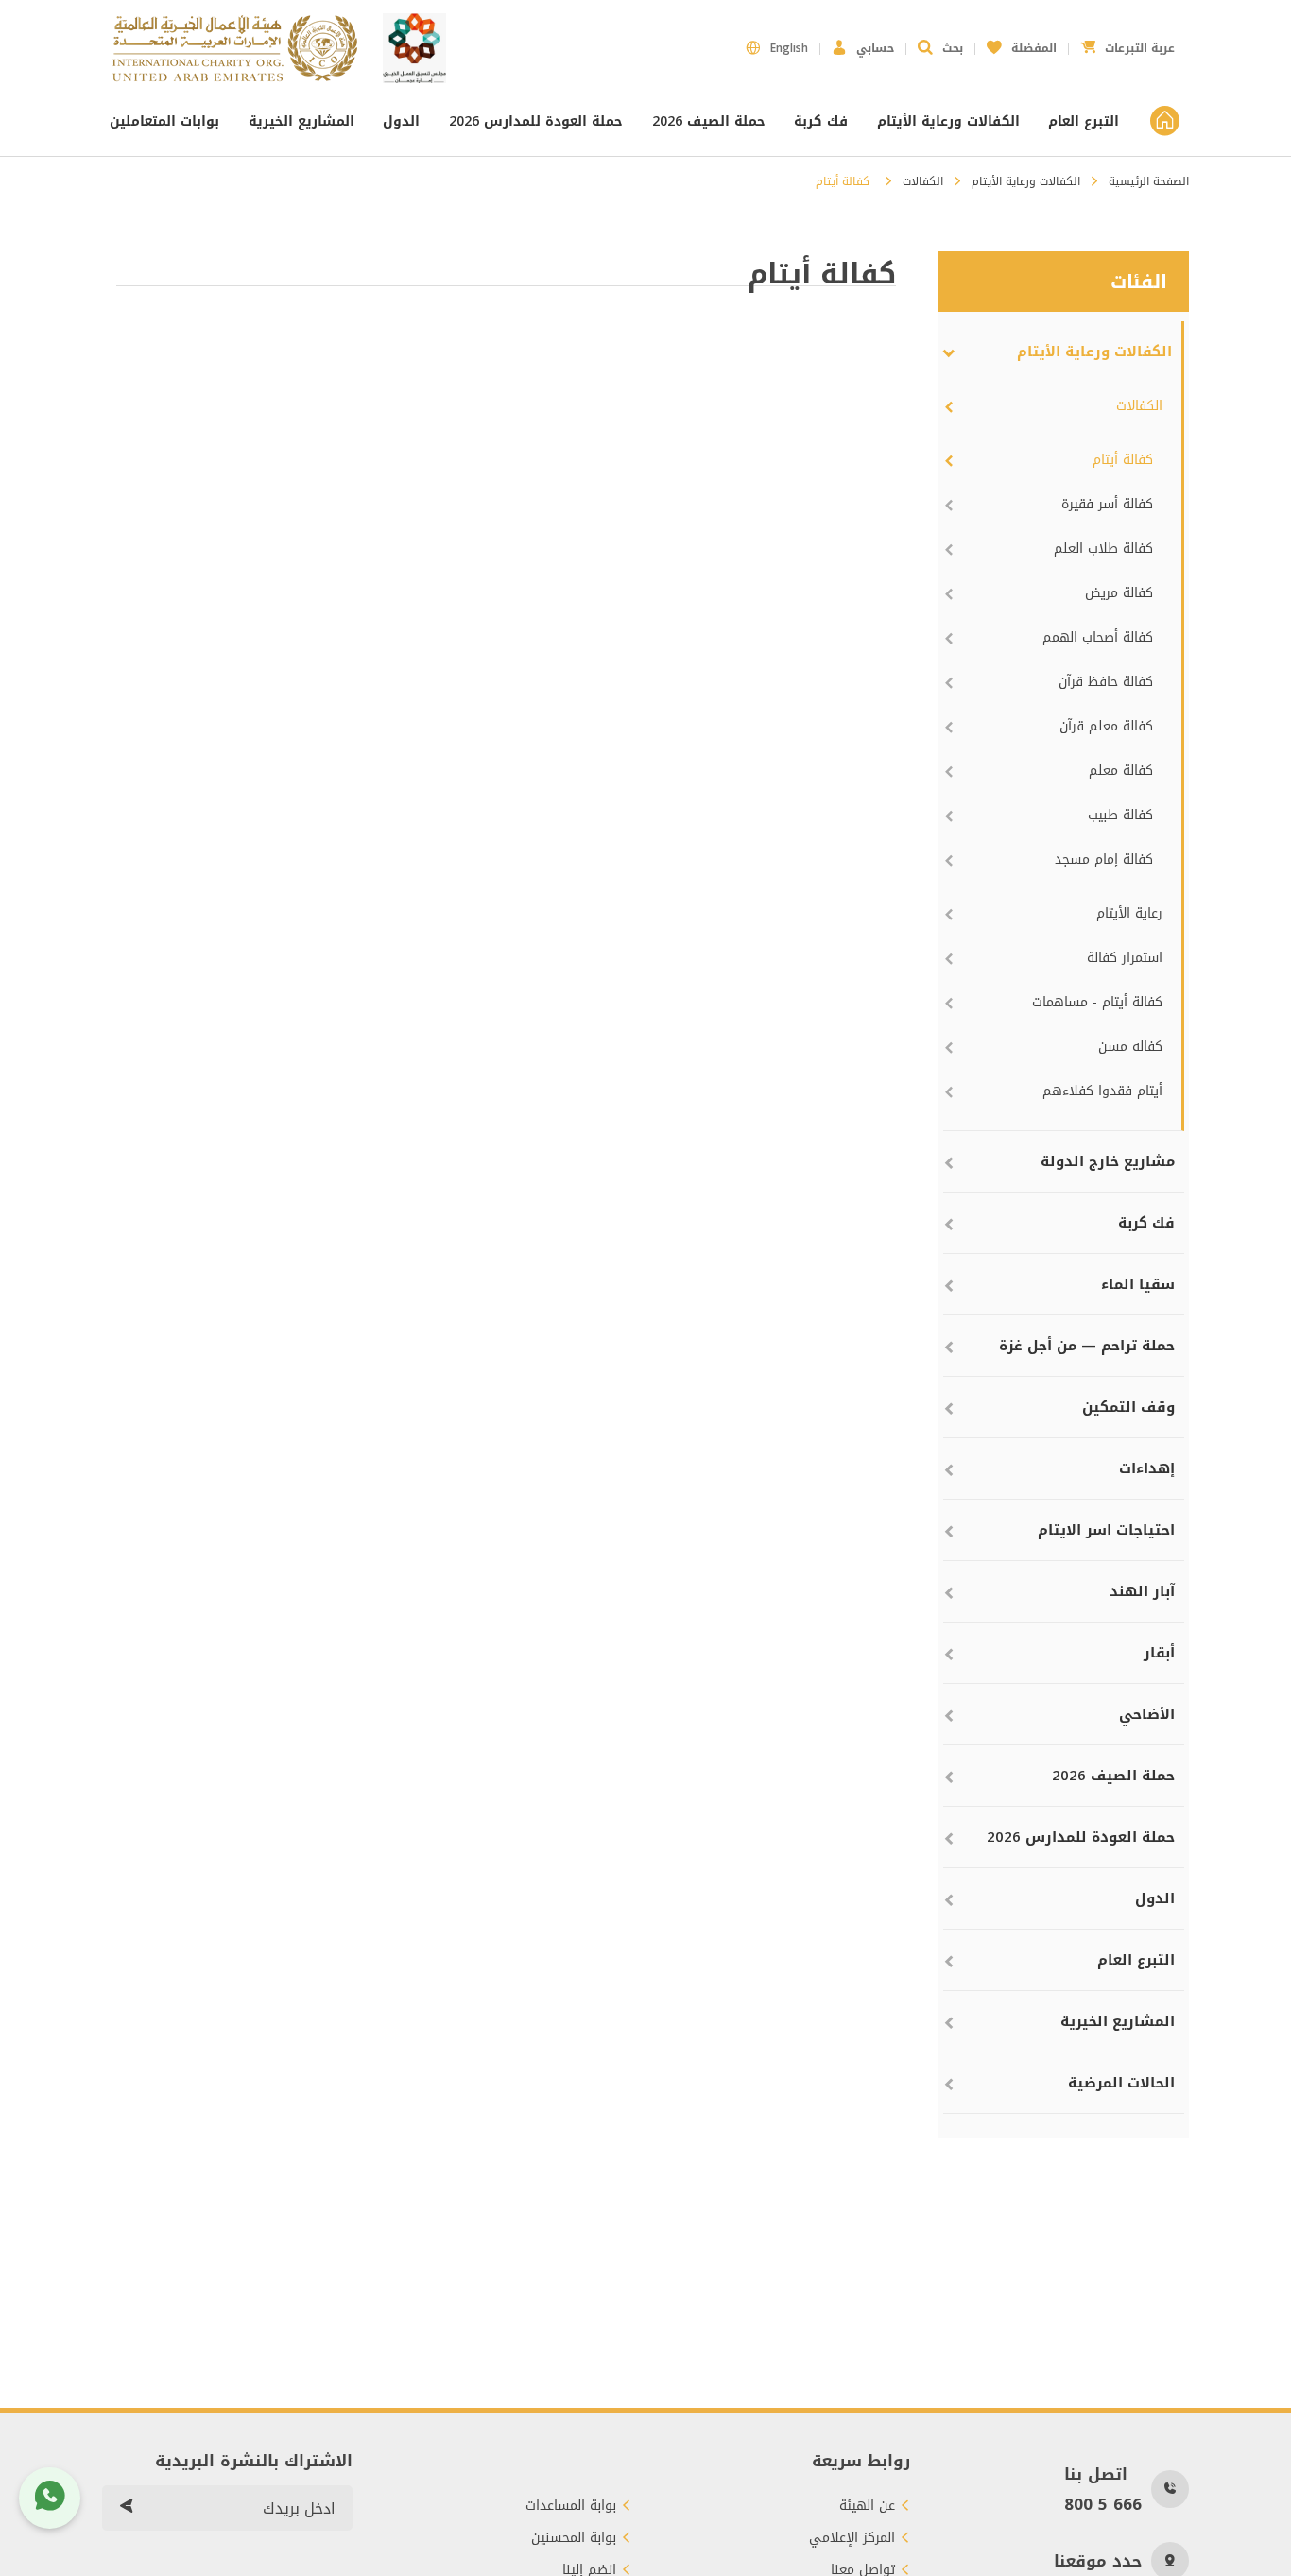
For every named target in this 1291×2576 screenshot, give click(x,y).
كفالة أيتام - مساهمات (1097, 1002)
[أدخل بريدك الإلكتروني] (126, 2508)
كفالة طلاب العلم (1103, 549)
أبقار (1159, 1653)
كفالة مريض (1119, 593)
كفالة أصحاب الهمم (1098, 637)
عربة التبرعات (1127, 43)
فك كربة (821, 121)
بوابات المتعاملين (167, 121)
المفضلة (1022, 43)
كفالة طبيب (1120, 815)
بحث (953, 48)
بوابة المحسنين (574, 2538)
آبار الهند (1142, 1591)
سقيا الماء (1138, 1284)
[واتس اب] (50, 2498)
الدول (401, 121)
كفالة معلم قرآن (1106, 726)
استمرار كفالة (1125, 958)
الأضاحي (1147, 1714)
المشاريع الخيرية (301, 121)
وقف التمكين (1128, 1407)
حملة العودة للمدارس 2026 (536, 121)
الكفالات (923, 181)
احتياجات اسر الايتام (1106, 1530)
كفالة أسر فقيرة (1107, 504)
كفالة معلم (1121, 771)
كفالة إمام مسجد (1104, 859)
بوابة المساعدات (571, 2506)
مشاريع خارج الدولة (1108, 1161)
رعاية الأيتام (1129, 913)
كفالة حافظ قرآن (1106, 682)
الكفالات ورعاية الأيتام (948, 121)
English (789, 48)
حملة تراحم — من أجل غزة (1087, 1346)
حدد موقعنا (1098, 2561)
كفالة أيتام (1123, 460)
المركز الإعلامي (852, 2538)
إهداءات (1147, 1468)
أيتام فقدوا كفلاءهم (1102, 1091)
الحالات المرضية (1121, 2083)
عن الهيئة (867, 2506)
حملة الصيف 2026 (709, 121)
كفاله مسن (1130, 1047)
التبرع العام (1084, 121)
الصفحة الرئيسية (1149, 181)
